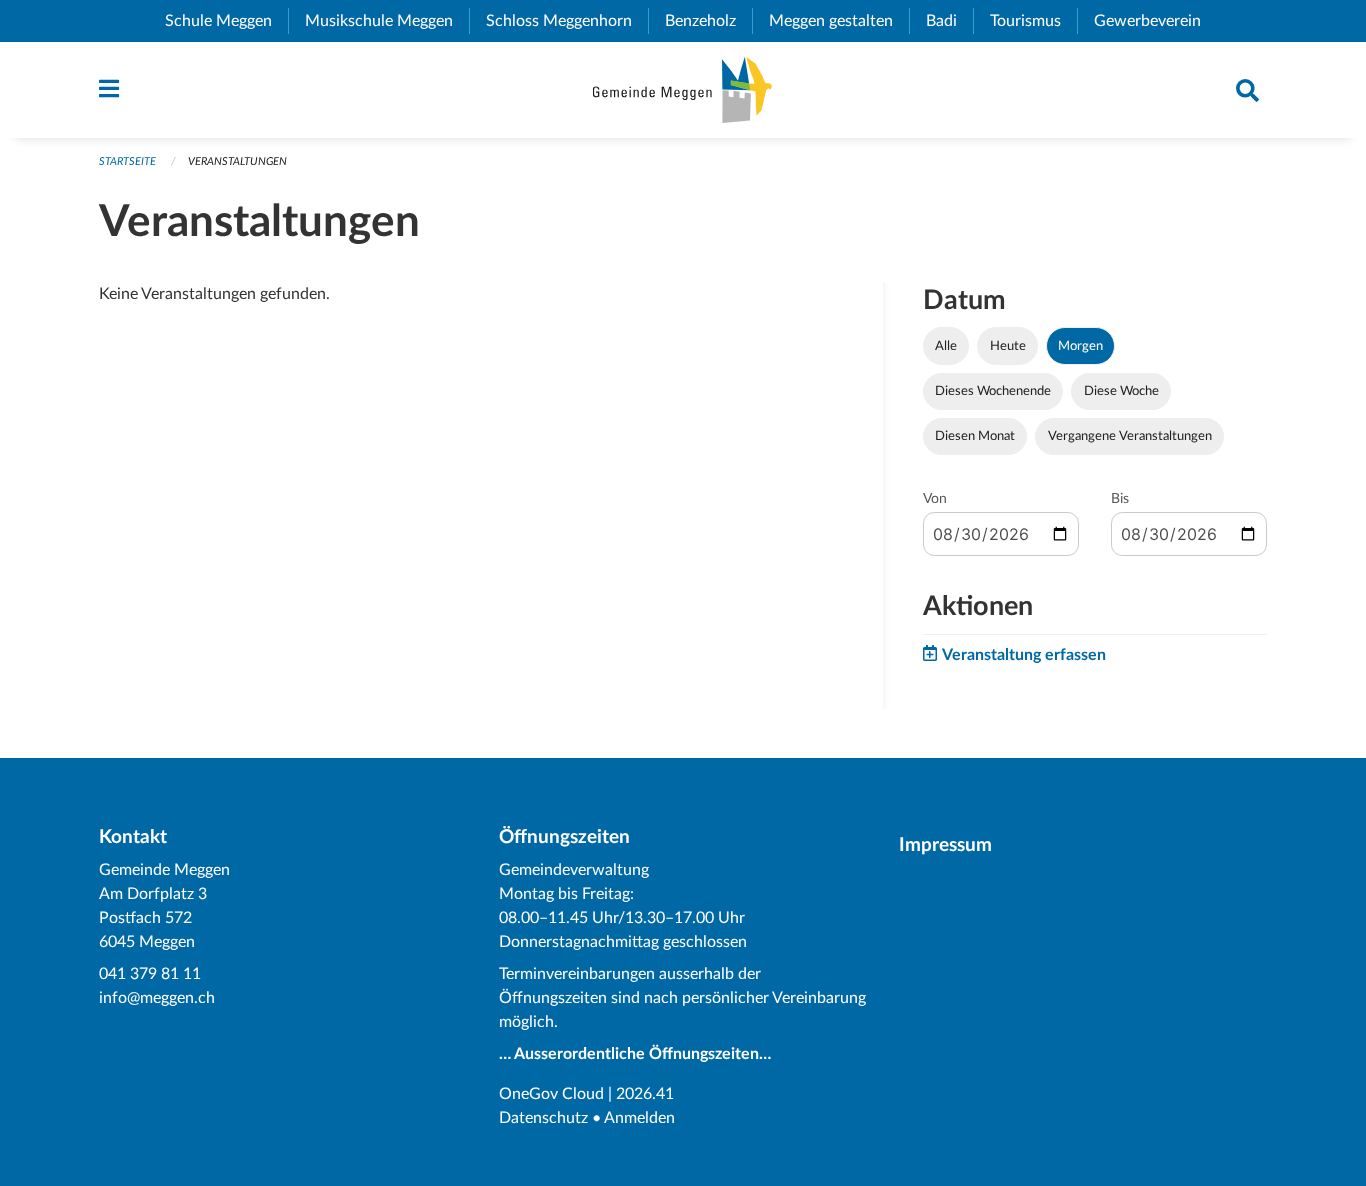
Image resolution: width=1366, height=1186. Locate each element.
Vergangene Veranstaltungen (1130, 436)
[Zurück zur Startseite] (682, 90)
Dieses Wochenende (993, 391)
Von (935, 499)
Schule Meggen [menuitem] (226, 21)
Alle (946, 346)
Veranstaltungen (237, 161)
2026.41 (645, 1094)
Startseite (127, 161)
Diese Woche (1121, 391)
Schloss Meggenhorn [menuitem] (567, 21)
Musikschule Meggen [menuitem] (387, 21)
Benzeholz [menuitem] (708, 21)
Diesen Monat (975, 436)
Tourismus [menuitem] (1033, 21)
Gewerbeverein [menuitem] (1155, 21)
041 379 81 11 (150, 974)
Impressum (945, 845)
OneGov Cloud (551, 1094)
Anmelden (639, 1118)
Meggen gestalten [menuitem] (839, 21)
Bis (1120, 499)
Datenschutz (543, 1118)
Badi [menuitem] (949, 21)
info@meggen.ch (157, 998)
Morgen (1080, 346)
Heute (1008, 346)
